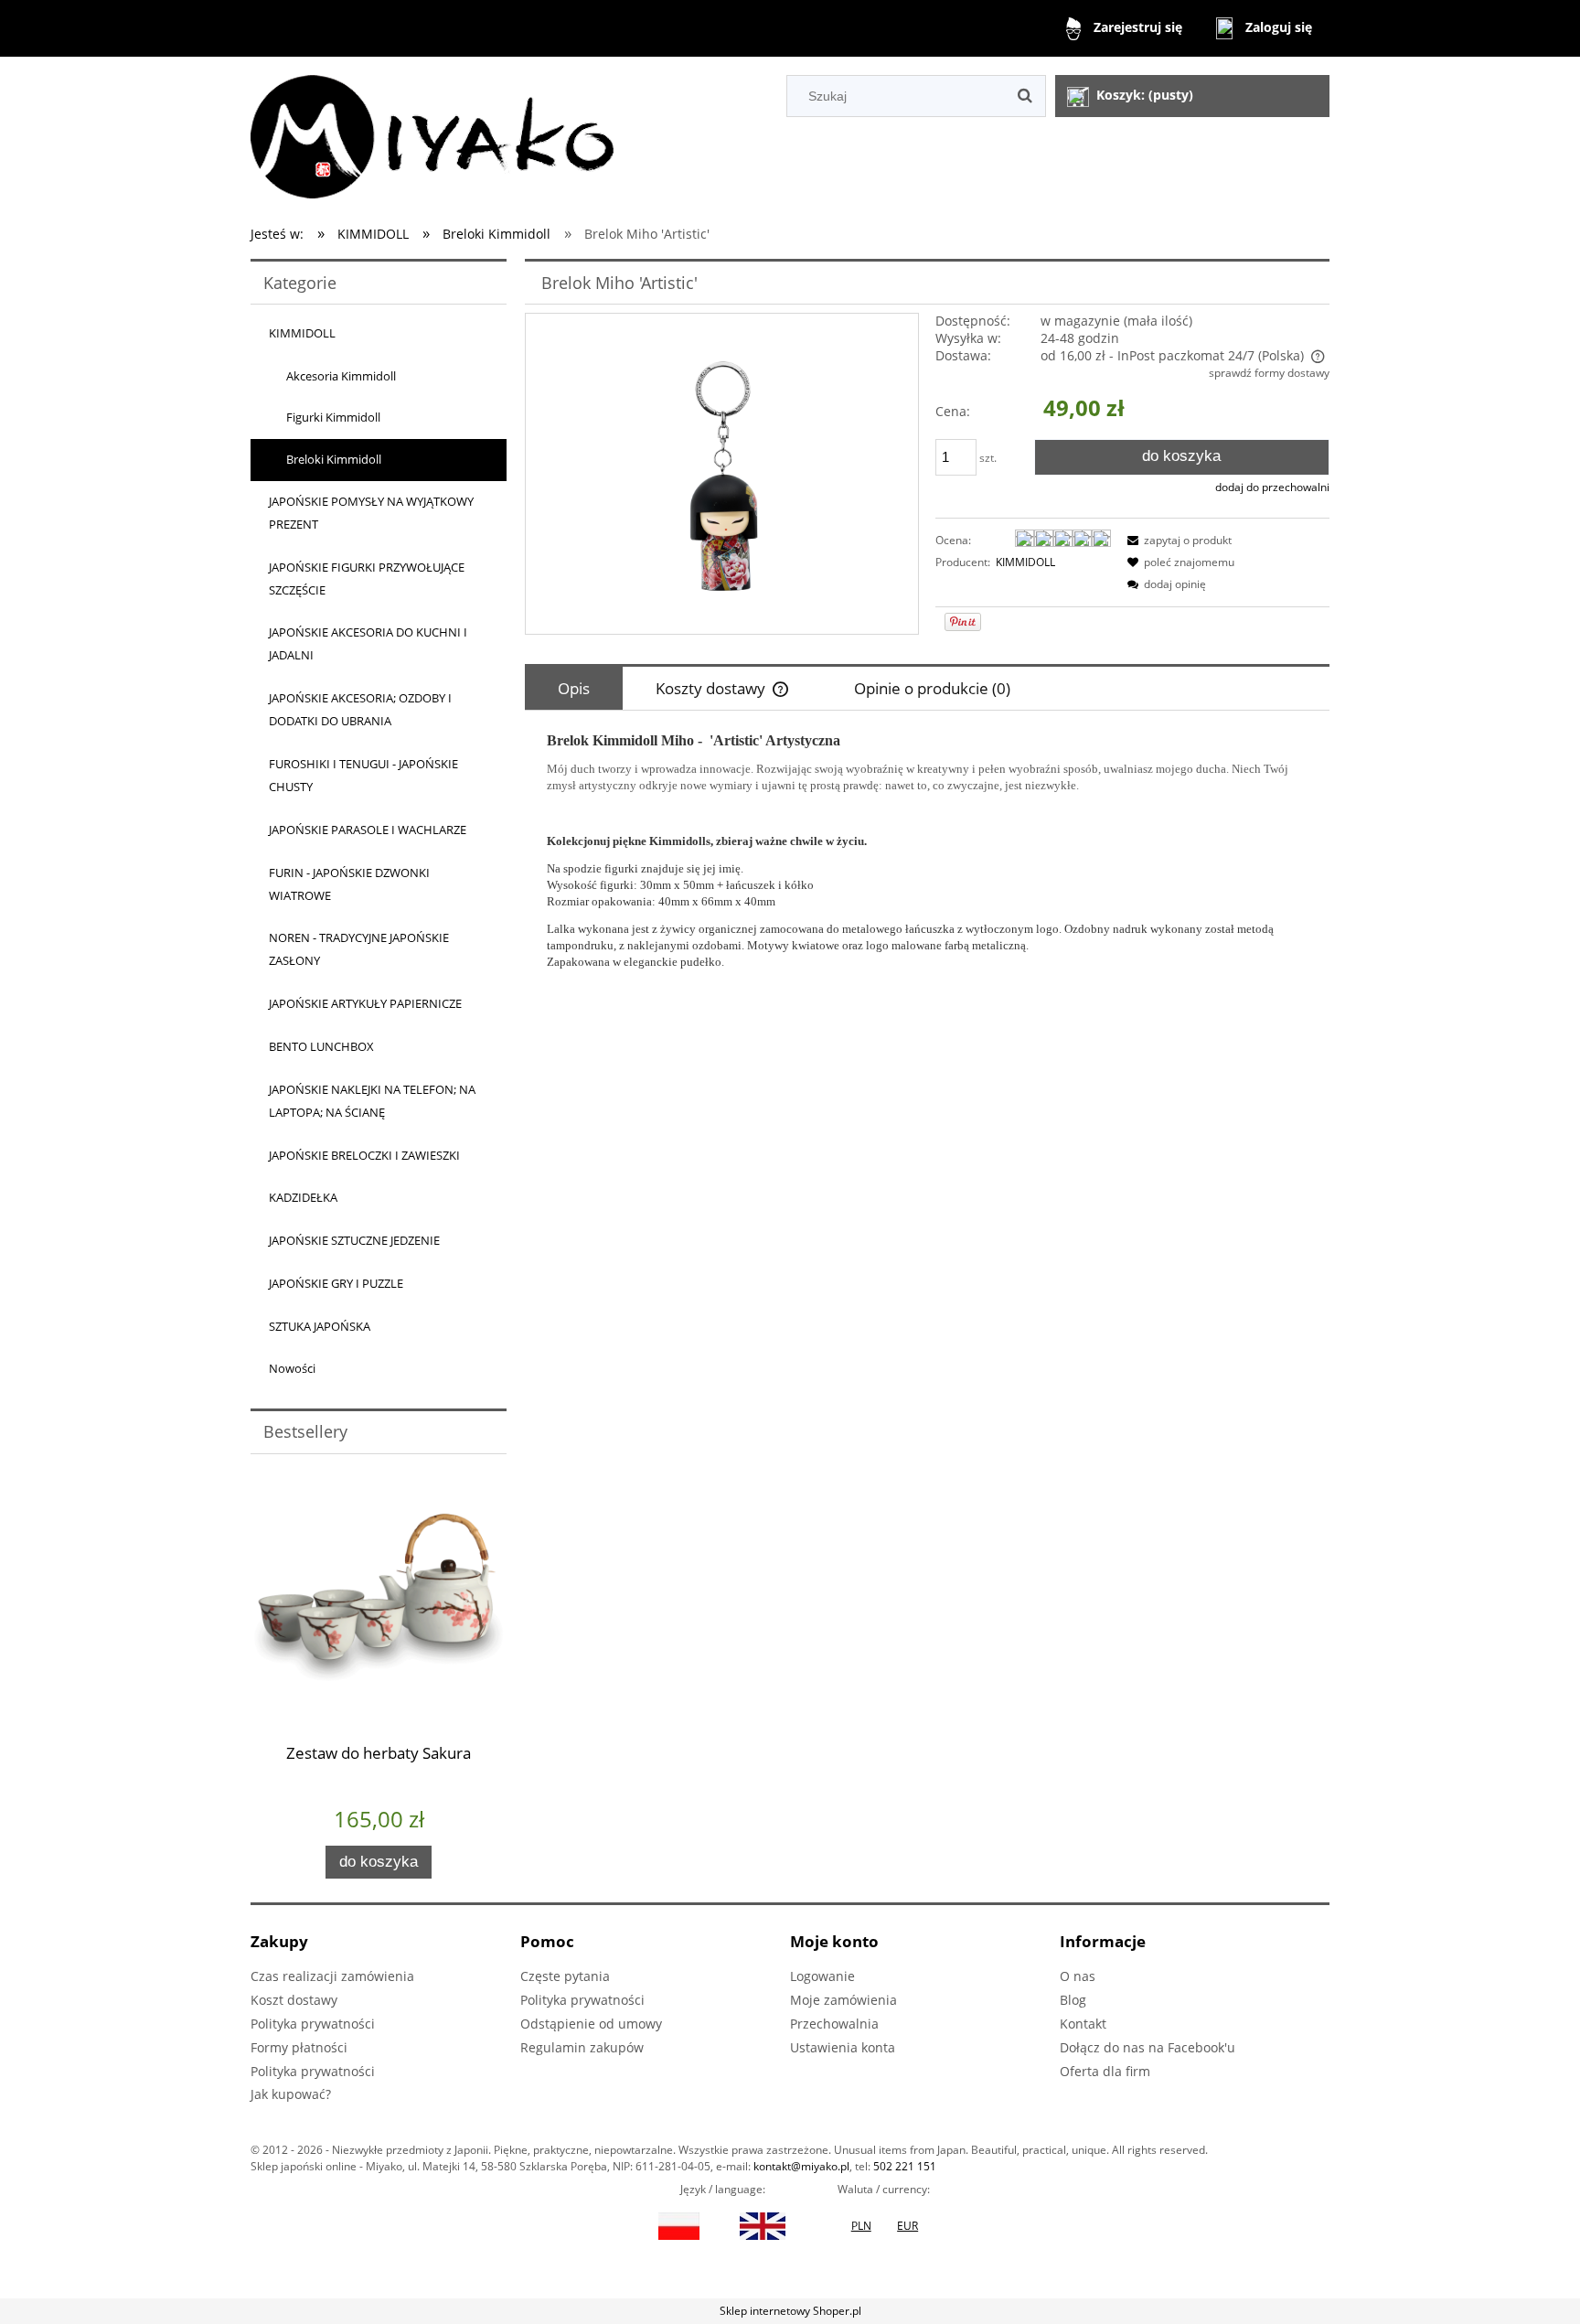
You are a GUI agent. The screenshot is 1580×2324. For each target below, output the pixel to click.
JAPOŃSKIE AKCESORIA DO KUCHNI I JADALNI (368, 643)
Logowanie (822, 1976)
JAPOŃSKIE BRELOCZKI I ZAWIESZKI (364, 1155)
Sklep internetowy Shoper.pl (790, 2311)
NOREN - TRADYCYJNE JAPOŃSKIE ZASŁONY (359, 949)
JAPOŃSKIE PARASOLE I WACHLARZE (368, 830)
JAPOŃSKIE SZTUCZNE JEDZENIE (354, 1240)
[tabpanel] (927, 851)
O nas (1078, 1976)
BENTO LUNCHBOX (321, 1046)
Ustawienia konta (843, 2047)
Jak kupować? (291, 2094)
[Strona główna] (432, 134)
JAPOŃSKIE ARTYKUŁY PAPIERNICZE (365, 1003)
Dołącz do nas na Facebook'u (1148, 2047)
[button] (1177, 540)
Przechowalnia (834, 2024)
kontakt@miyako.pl (801, 2166)
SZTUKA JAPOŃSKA (320, 1326)
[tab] (574, 688)
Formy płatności (299, 2047)
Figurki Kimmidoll (333, 417)
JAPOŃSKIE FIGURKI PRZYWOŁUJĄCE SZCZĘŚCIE (367, 578)
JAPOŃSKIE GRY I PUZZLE (336, 1283)
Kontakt (1083, 2024)
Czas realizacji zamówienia (332, 1976)
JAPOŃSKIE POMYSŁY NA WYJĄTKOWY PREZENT (371, 513)
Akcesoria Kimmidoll (341, 376)
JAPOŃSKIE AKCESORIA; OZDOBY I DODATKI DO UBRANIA (360, 709)
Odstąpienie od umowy (591, 2024)
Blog (1073, 2000)
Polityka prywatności (313, 2024)
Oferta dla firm (1105, 2071)
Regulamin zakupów (582, 2047)
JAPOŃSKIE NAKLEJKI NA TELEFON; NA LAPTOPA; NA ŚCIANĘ (372, 1101)
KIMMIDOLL (302, 333)
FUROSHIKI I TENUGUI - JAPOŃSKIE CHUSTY (363, 775)
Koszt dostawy (294, 2000)
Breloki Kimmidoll (334, 459)
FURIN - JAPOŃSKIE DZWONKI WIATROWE (349, 884)
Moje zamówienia (843, 2000)
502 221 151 (905, 2166)
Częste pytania (565, 1976)
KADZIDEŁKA (303, 1197)
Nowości (292, 1368)
